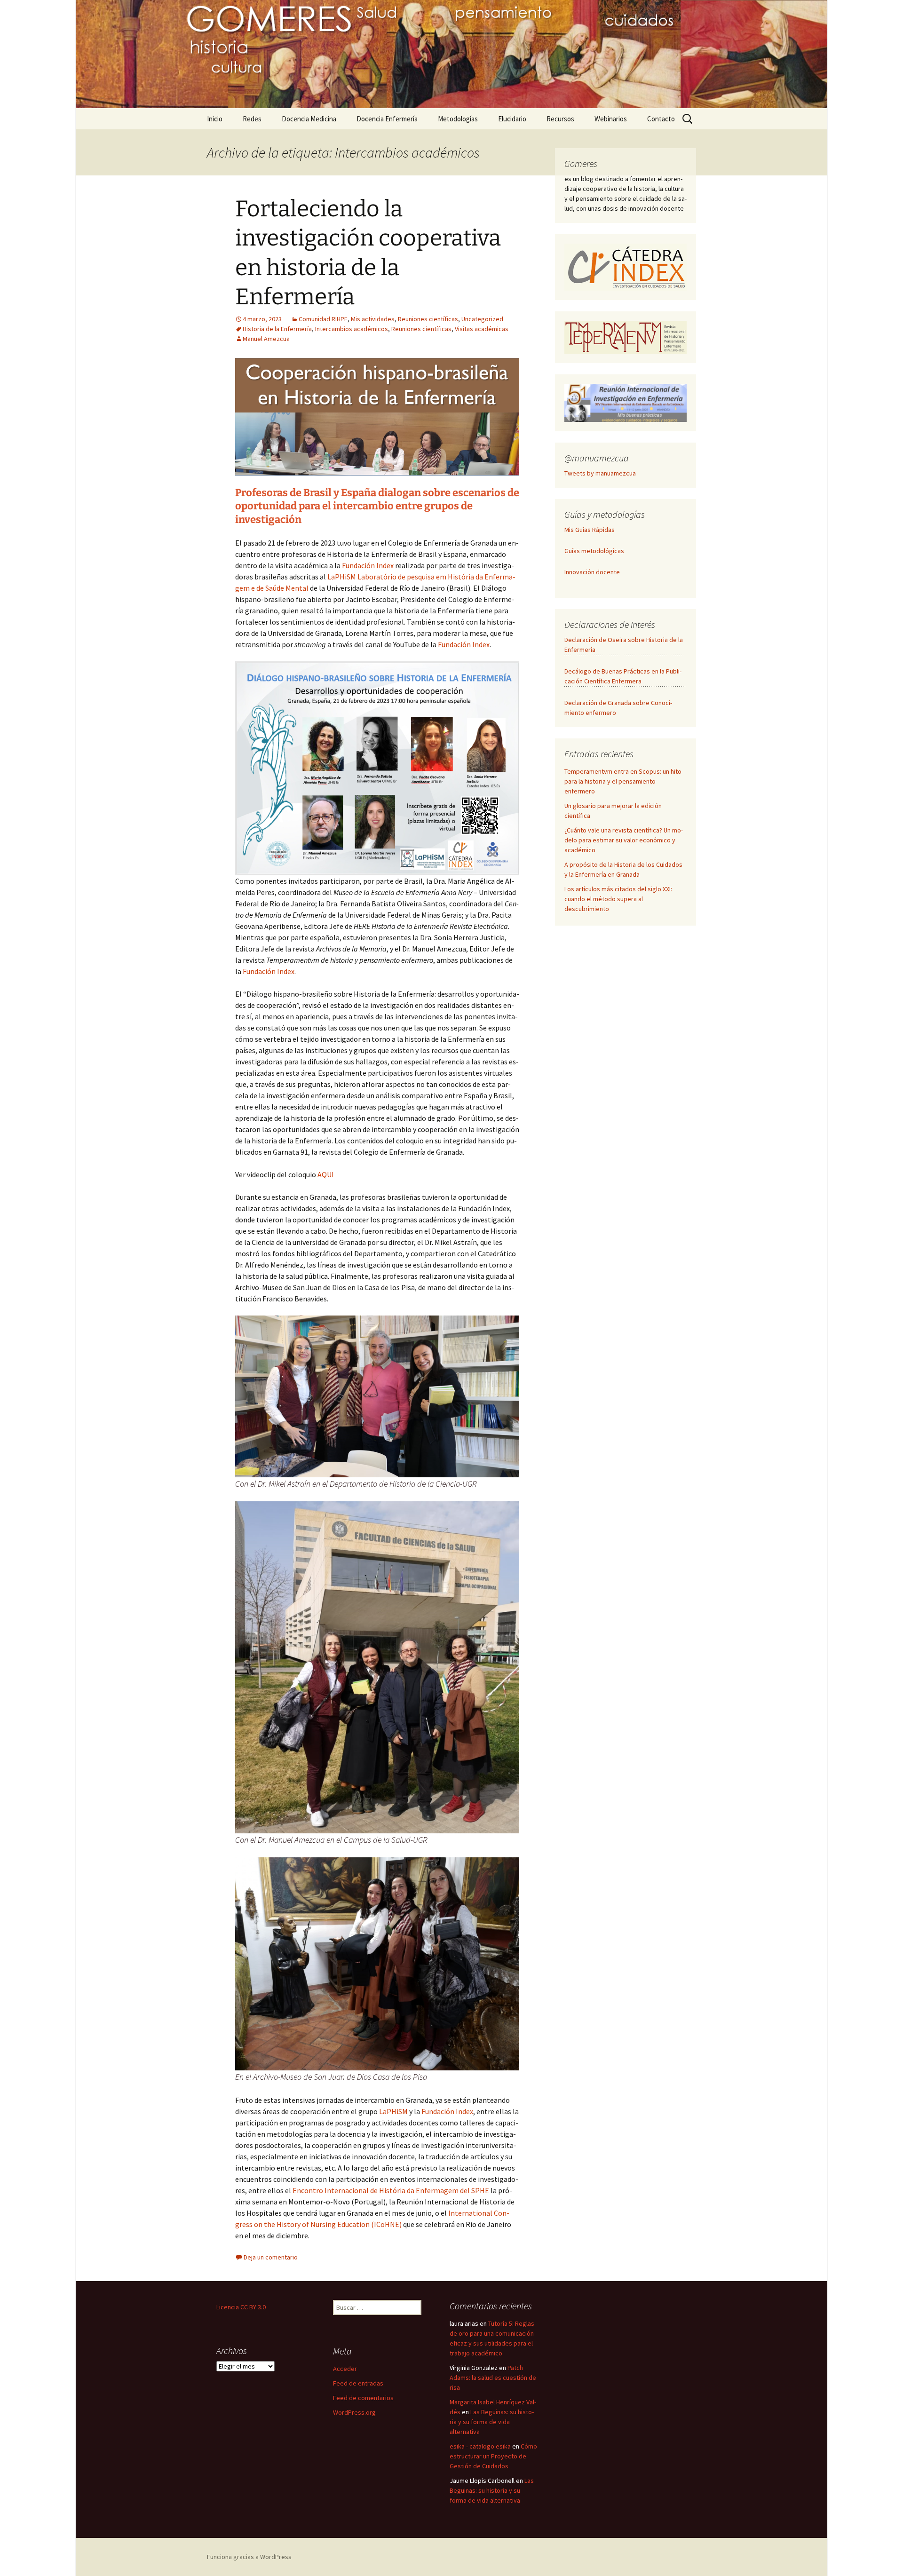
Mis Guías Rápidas (590, 530)
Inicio (215, 119)
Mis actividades (373, 319)
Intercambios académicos (352, 329)
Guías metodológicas (594, 551)
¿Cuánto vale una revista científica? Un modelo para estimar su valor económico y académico (624, 840)
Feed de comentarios (363, 2398)
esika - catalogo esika (480, 2446)
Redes (252, 119)
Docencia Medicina (309, 119)
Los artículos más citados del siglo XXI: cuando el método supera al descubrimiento (618, 899)
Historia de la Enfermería (277, 329)
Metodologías (458, 119)
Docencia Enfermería (387, 119)
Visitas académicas (482, 329)
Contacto (661, 119)
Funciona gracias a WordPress (249, 2557)
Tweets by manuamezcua (600, 473)
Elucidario (512, 119)
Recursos (560, 119)
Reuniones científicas (428, 319)
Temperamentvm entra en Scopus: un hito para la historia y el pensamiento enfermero (623, 781)
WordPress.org (354, 2412)
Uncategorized (482, 319)
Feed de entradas (358, 2383)
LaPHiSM (394, 2111)
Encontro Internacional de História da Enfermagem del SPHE (391, 2190)
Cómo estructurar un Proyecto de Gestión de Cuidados (493, 2456)
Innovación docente (592, 572)
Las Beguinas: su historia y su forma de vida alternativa (492, 2422)
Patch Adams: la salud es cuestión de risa (493, 2378)
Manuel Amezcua (266, 339)
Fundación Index (368, 565)
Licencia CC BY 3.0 (241, 2307)
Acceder (345, 2369)
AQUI (326, 1174)
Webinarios (611, 119)
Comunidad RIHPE (323, 319)
